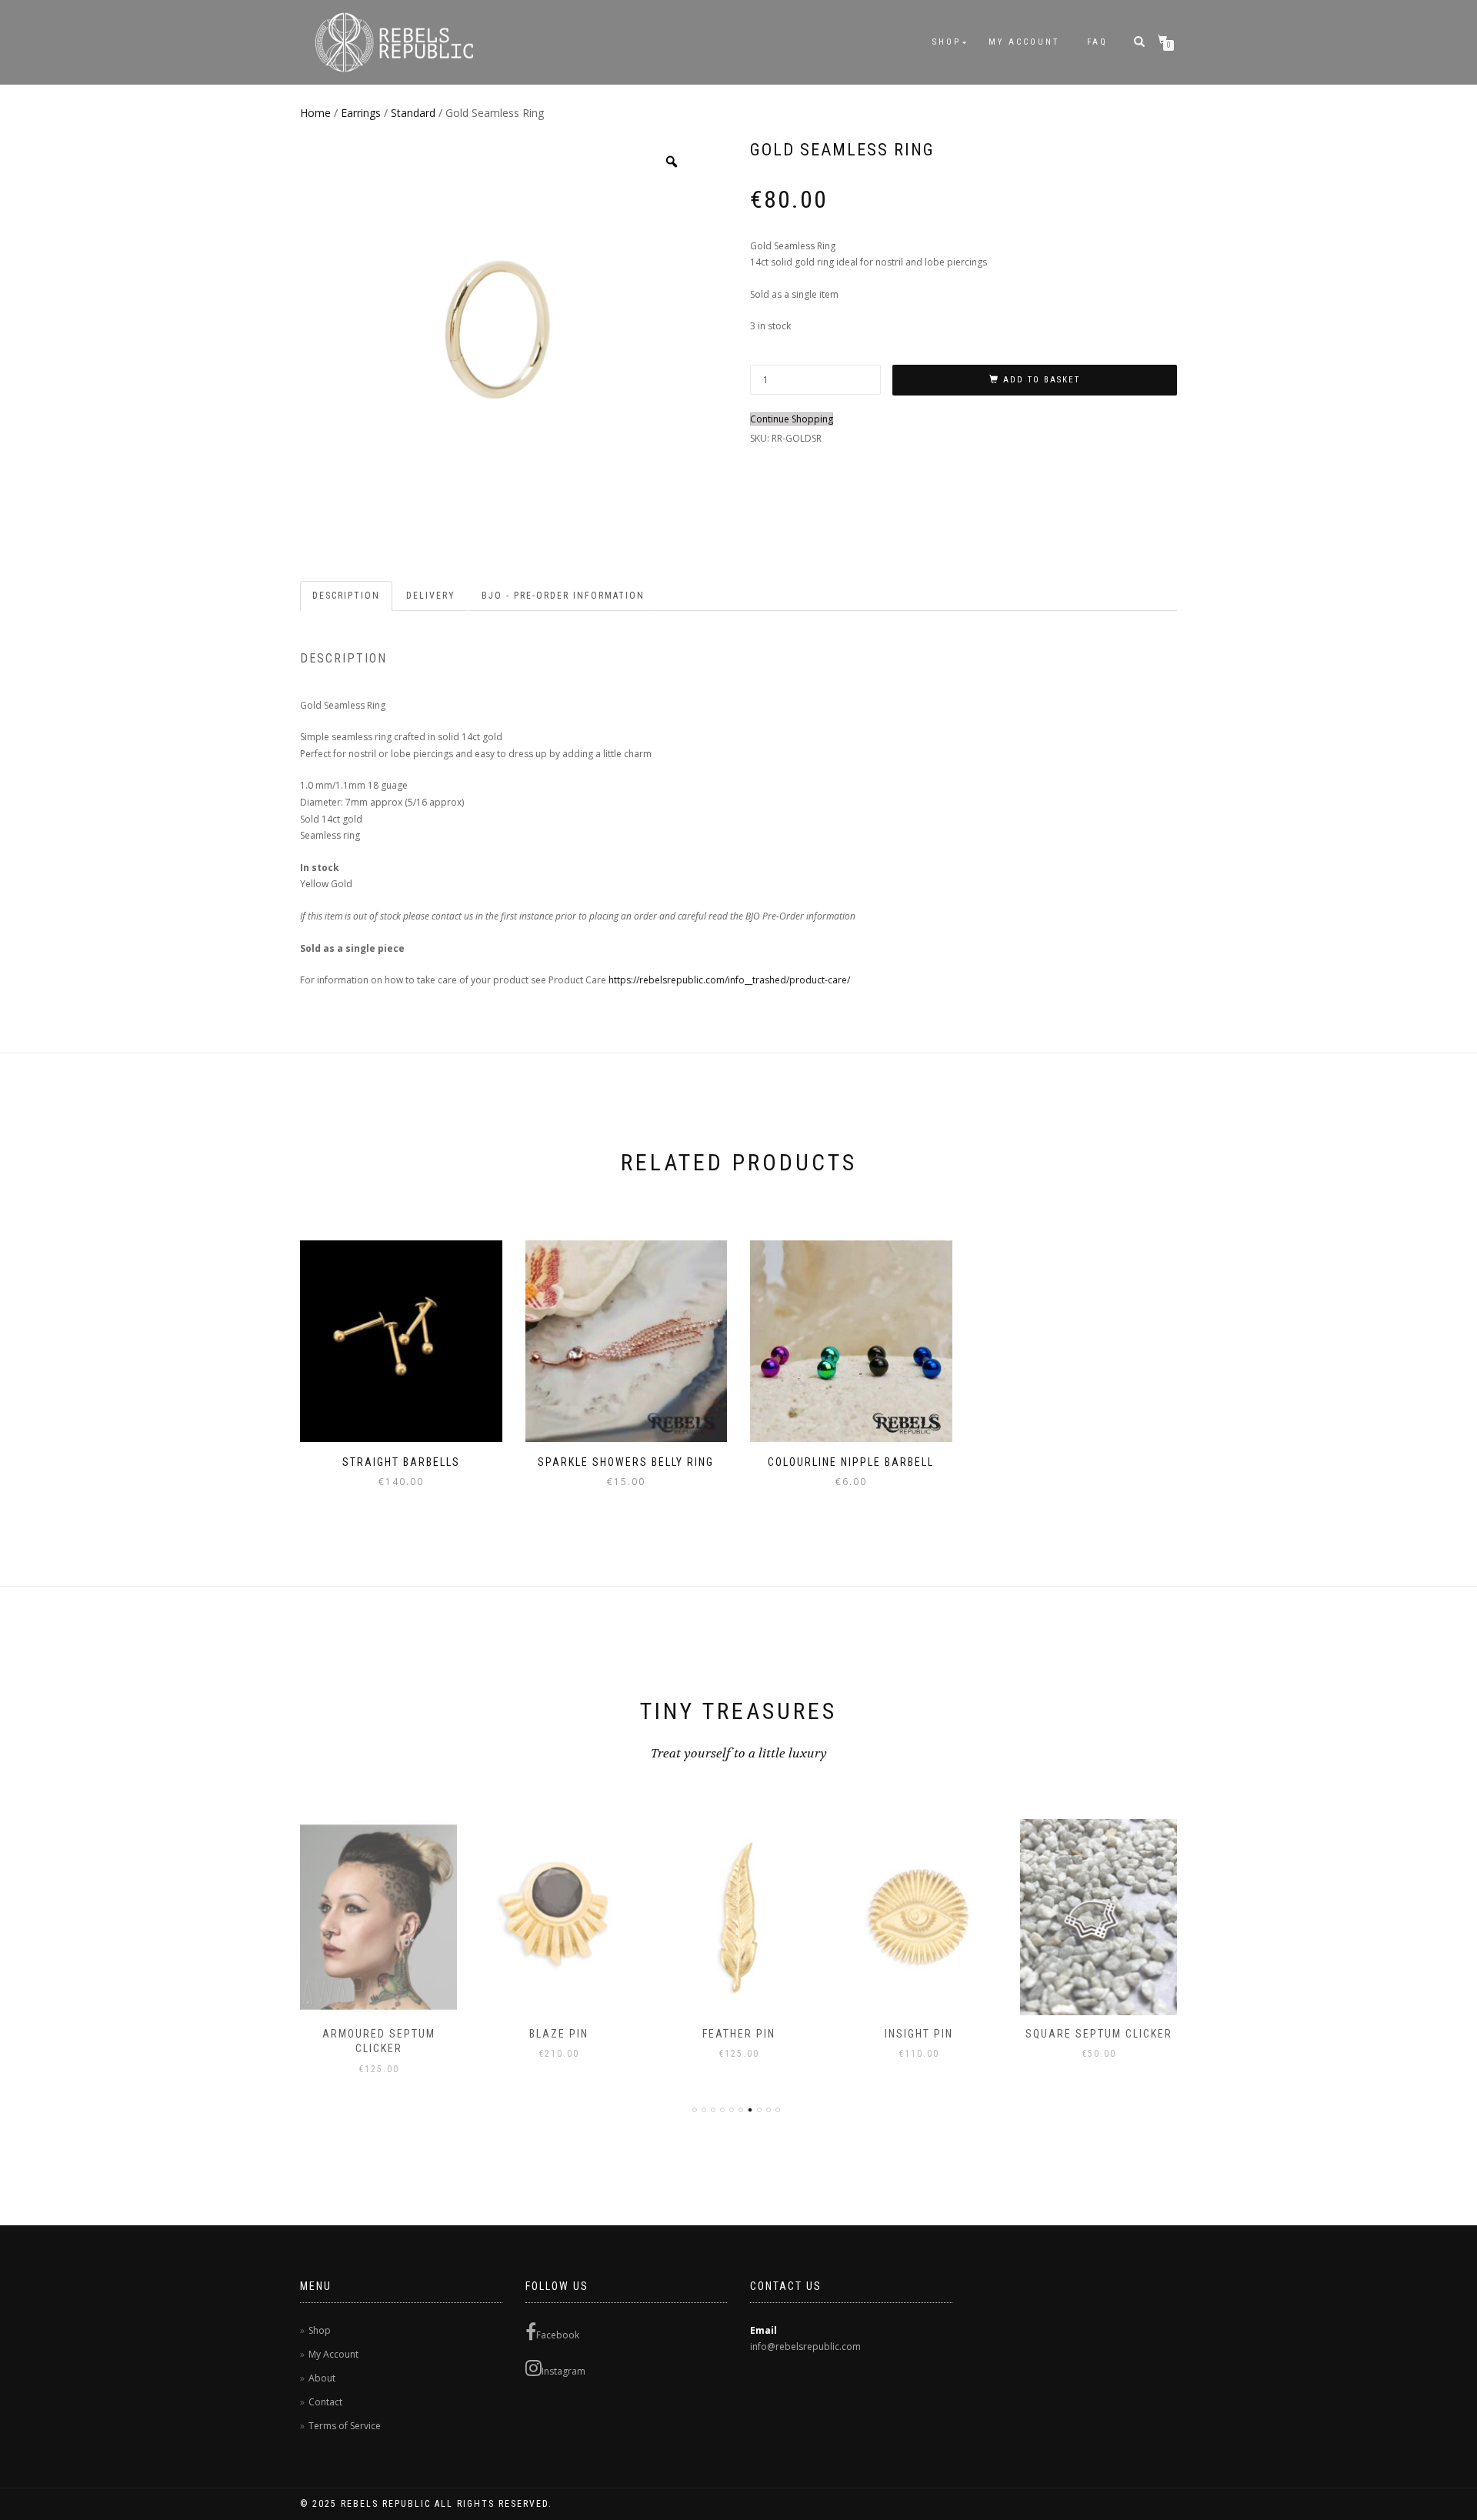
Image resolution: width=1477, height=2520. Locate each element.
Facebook (558, 2335)
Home (315, 113)
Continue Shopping (792, 419)
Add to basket (1042, 380)
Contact (325, 2402)
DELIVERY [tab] (431, 596)
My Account (1024, 42)
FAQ (1097, 42)
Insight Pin (919, 2034)
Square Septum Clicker (1099, 2034)
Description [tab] (346, 596)
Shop (947, 42)
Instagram (563, 2371)
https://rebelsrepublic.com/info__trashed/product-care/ (729, 980)
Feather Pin (739, 2034)
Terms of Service (345, 2426)
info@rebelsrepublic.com (805, 2346)
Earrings (361, 113)
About (322, 2378)
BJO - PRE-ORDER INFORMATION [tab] (563, 596)
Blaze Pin (559, 2034)
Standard (413, 113)
